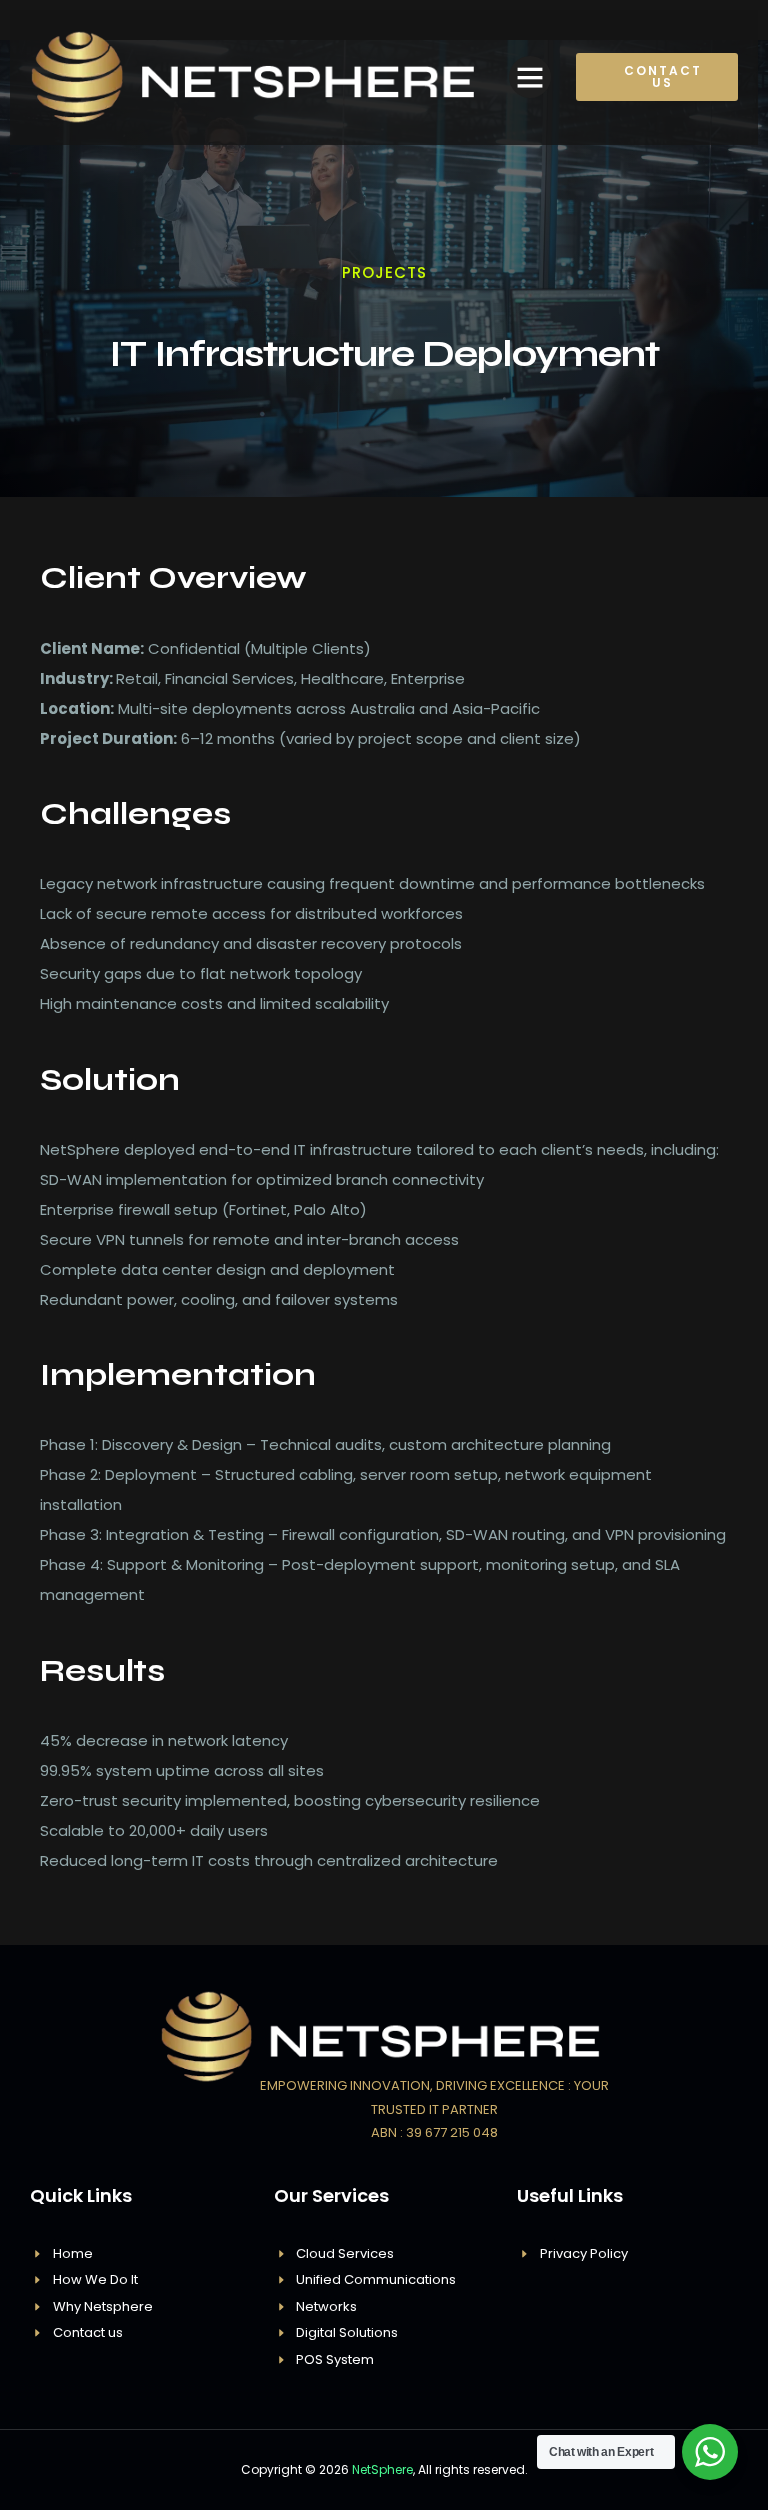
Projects (384, 272)
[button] (530, 77)
